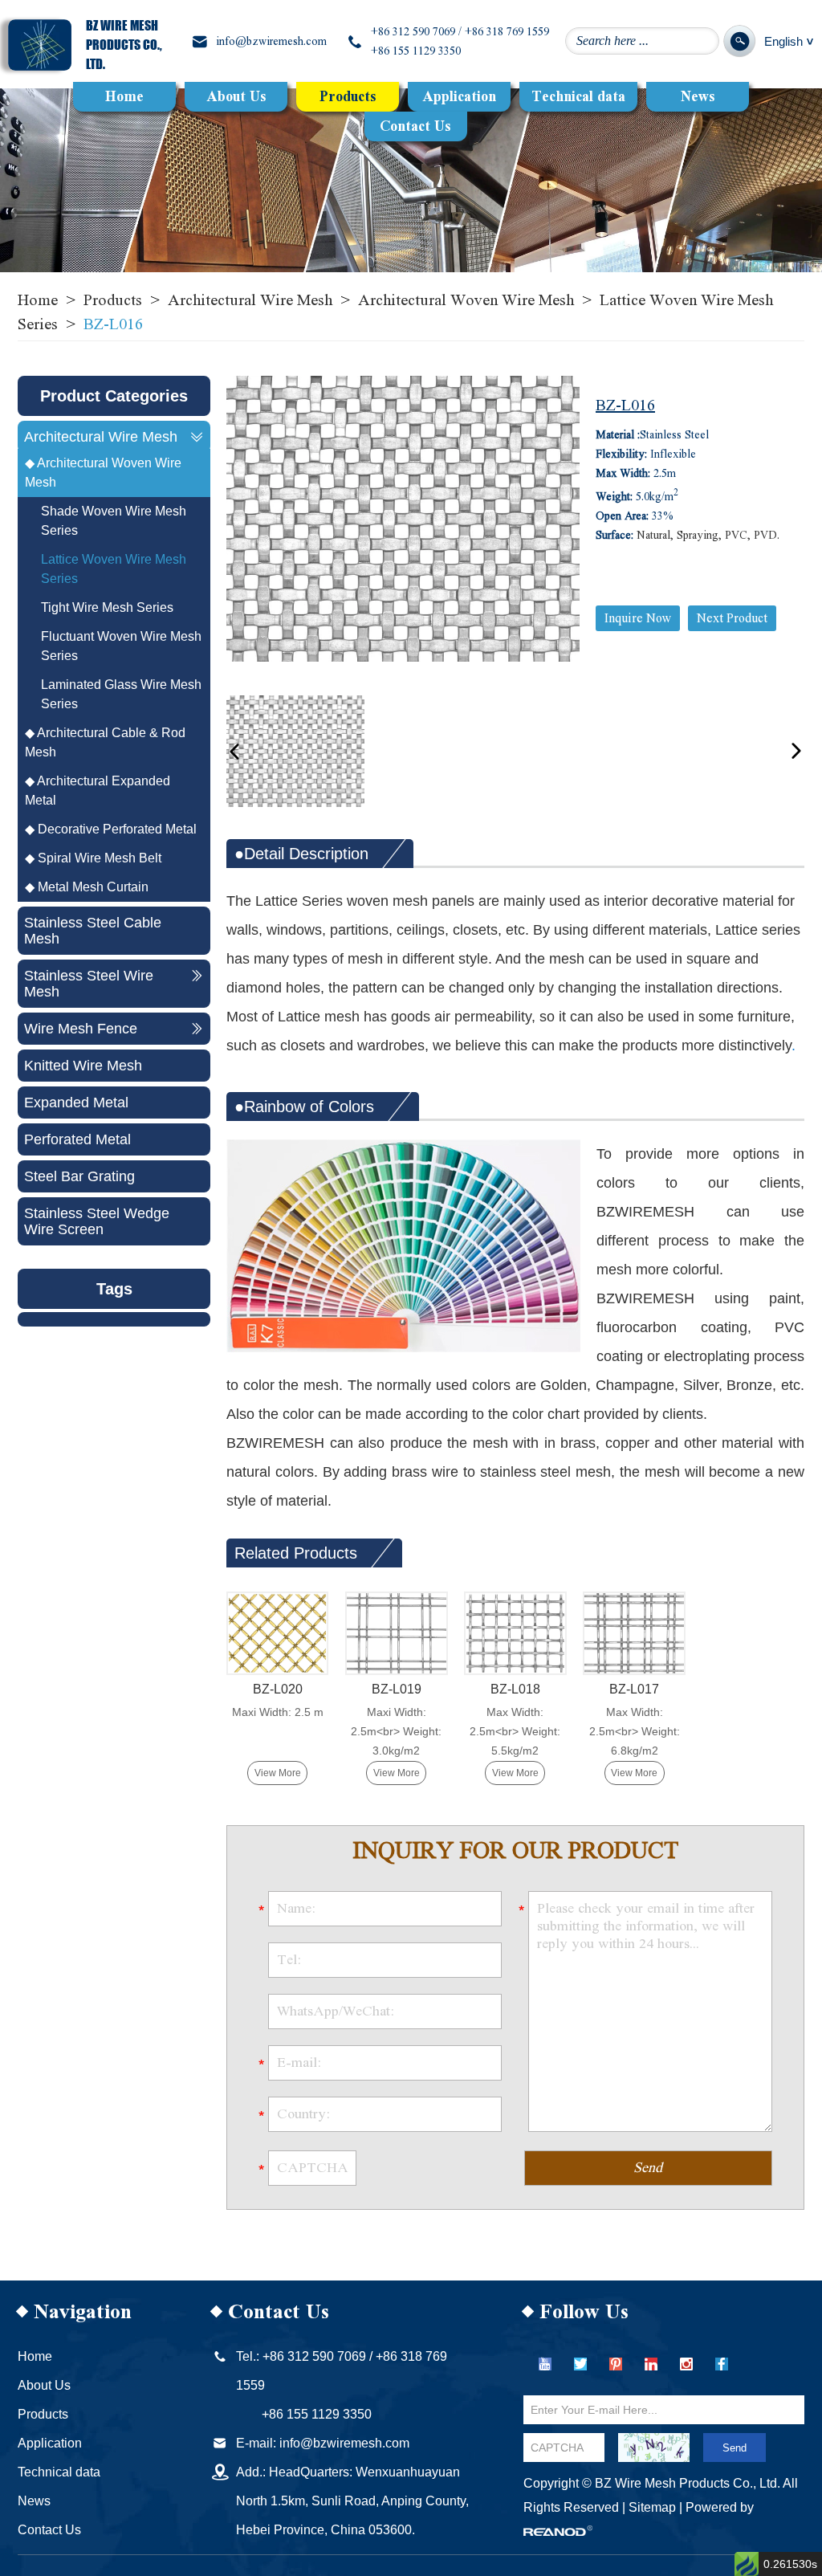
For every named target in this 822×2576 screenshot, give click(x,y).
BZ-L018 (515, 1689)
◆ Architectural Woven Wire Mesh (103, 473)
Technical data (578, 97)
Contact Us (415, 126)
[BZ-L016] (295, 751)
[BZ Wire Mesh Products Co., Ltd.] (40, 45)
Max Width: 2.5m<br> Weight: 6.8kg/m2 (635, 1731)
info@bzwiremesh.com (271, 42)
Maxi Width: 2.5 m (278, 1712)
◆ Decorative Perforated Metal (111, 829)
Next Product (732, 618)
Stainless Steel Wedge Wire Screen (97, 1221)
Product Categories (114, 396)
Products (348, 97)
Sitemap (652, 2507)
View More (278, 1773)
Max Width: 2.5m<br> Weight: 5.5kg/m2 (515, 1731)
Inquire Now (638, 618)
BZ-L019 (397, 1689)
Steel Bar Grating (79, 1176)
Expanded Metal (76, 1103)
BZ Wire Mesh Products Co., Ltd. (124, 45)
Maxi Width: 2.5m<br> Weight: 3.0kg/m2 (396, 1731)
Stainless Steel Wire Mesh (89, 984)
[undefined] (403, 519)
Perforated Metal (77, 1139)
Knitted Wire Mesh (83, 1066)
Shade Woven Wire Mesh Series (114, 521)
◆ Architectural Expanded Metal (98, 791)
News (698, 97)
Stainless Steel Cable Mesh (93, 931)
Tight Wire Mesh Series (107, 607)
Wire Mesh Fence (81, 1029)
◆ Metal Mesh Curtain (87, 887)
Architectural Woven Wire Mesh (466, 300)
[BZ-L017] (634, 1633)
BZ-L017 (634, 1689)
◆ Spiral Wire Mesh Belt (93, 858)
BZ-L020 (278, 1689)
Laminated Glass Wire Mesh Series (121, 694)
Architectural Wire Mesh (250, 300)
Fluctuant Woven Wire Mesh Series (121, 646)
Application (459, 97)
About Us (236, 97)
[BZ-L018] (515, 1633)
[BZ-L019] (396, 1633)
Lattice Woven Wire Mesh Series (114, 569)
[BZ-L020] (277, 1633)
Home (124, 97)
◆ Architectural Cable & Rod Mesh (105, 742)
